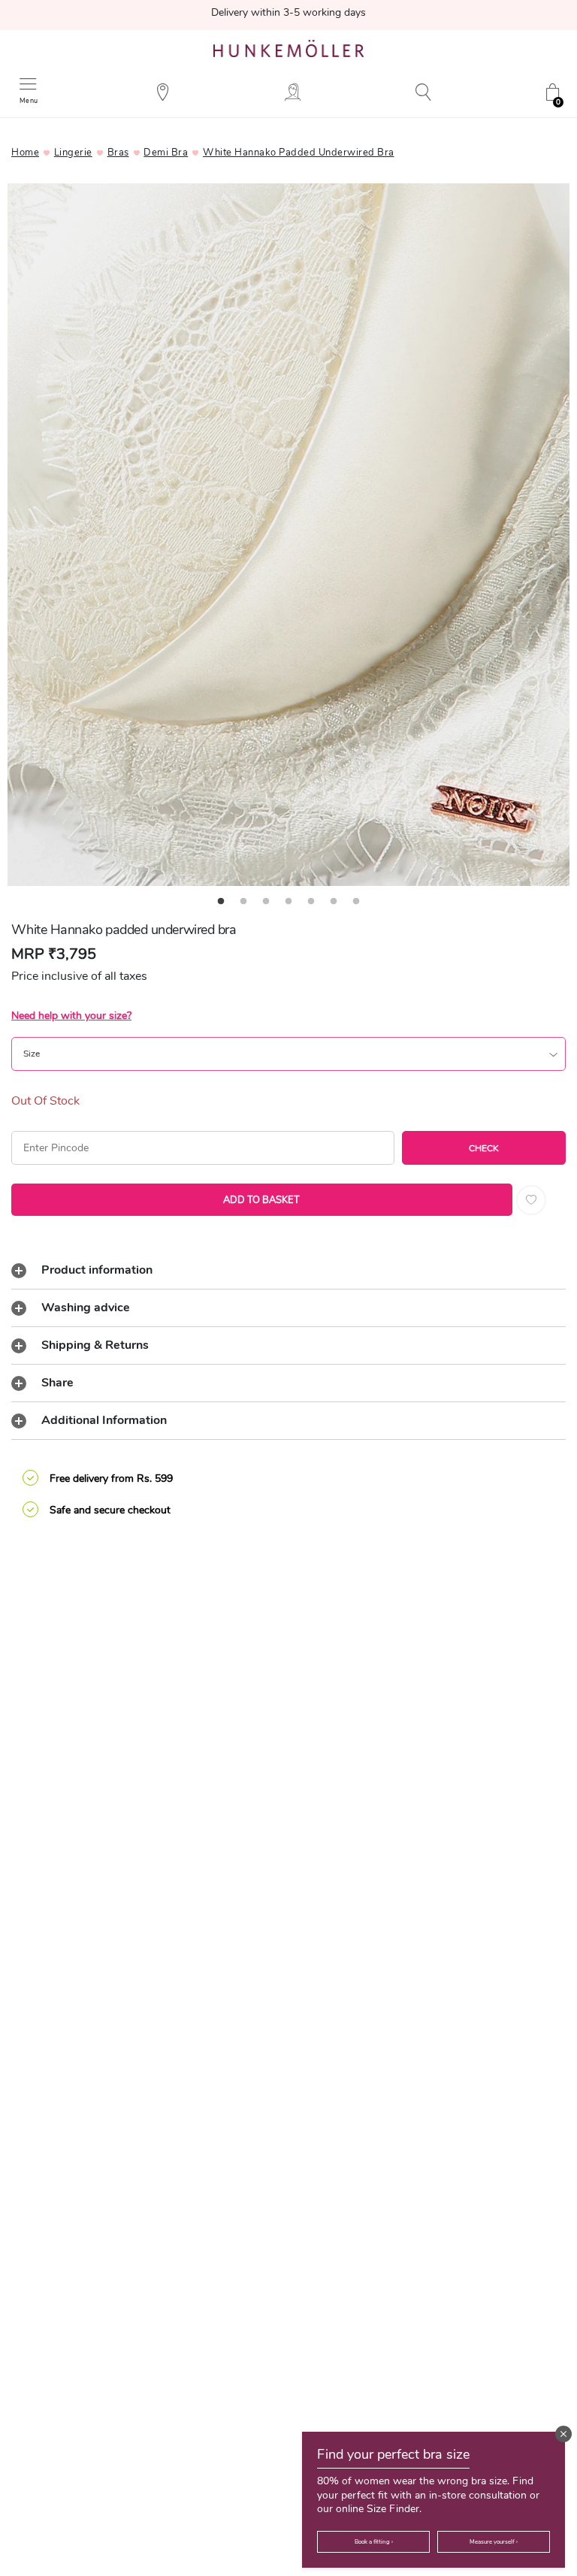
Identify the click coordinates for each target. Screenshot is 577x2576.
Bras (118, 153)
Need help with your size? (71, 1016)
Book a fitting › (374, 2542)
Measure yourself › (494, 2542)
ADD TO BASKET (261, 1200)
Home (25, 153)
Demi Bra (166, 153)
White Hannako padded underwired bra (299, 153)
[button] (563, 2434)
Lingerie (73, 153)
